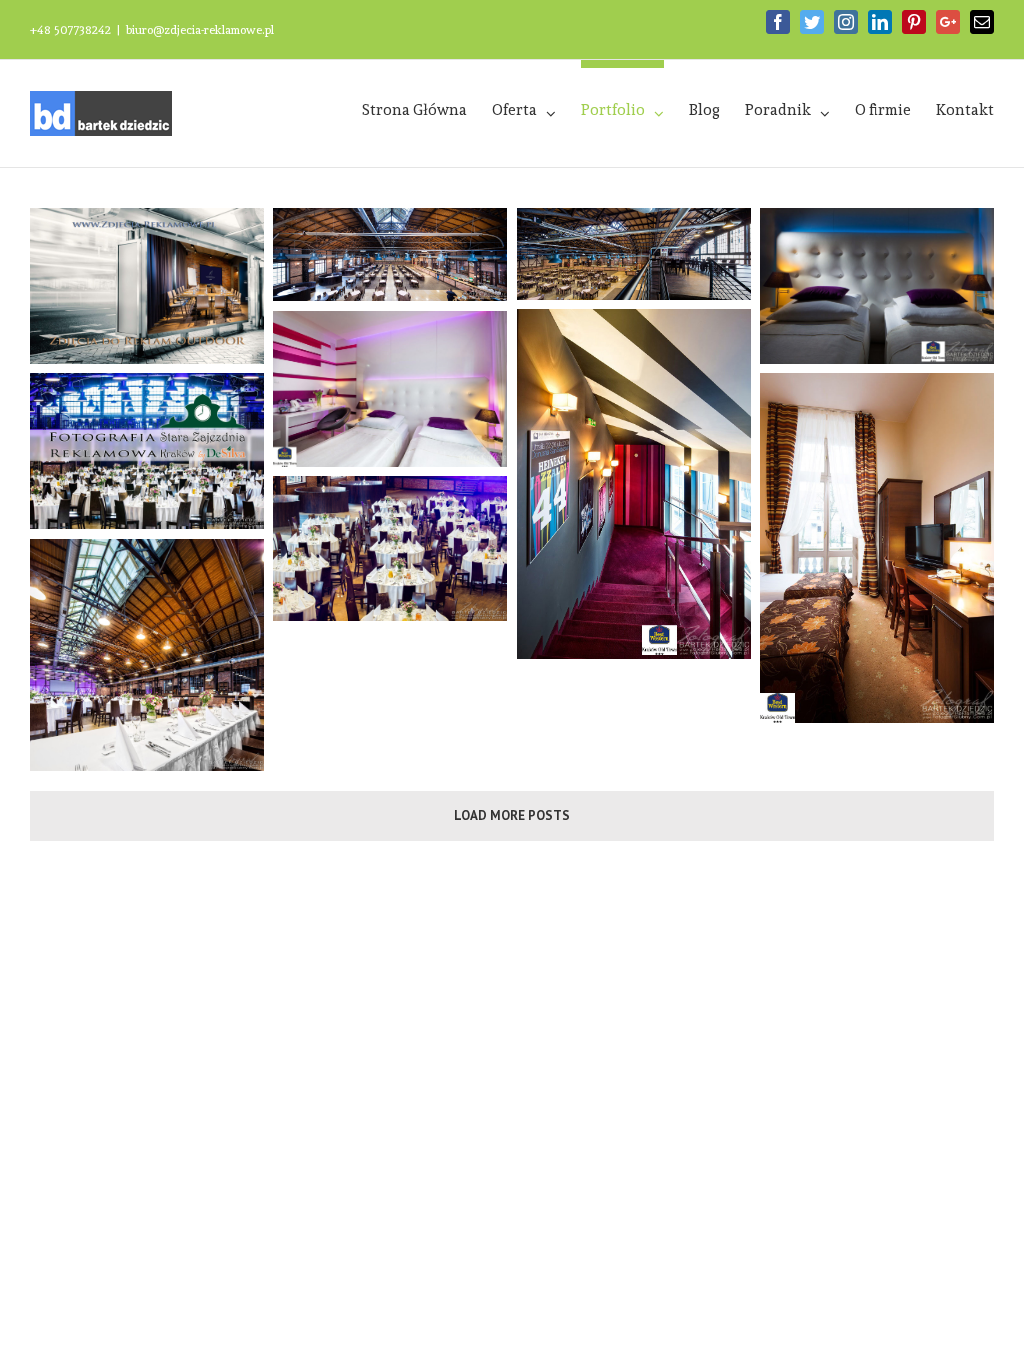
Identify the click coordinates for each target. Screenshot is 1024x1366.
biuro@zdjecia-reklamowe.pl (200, 30)
